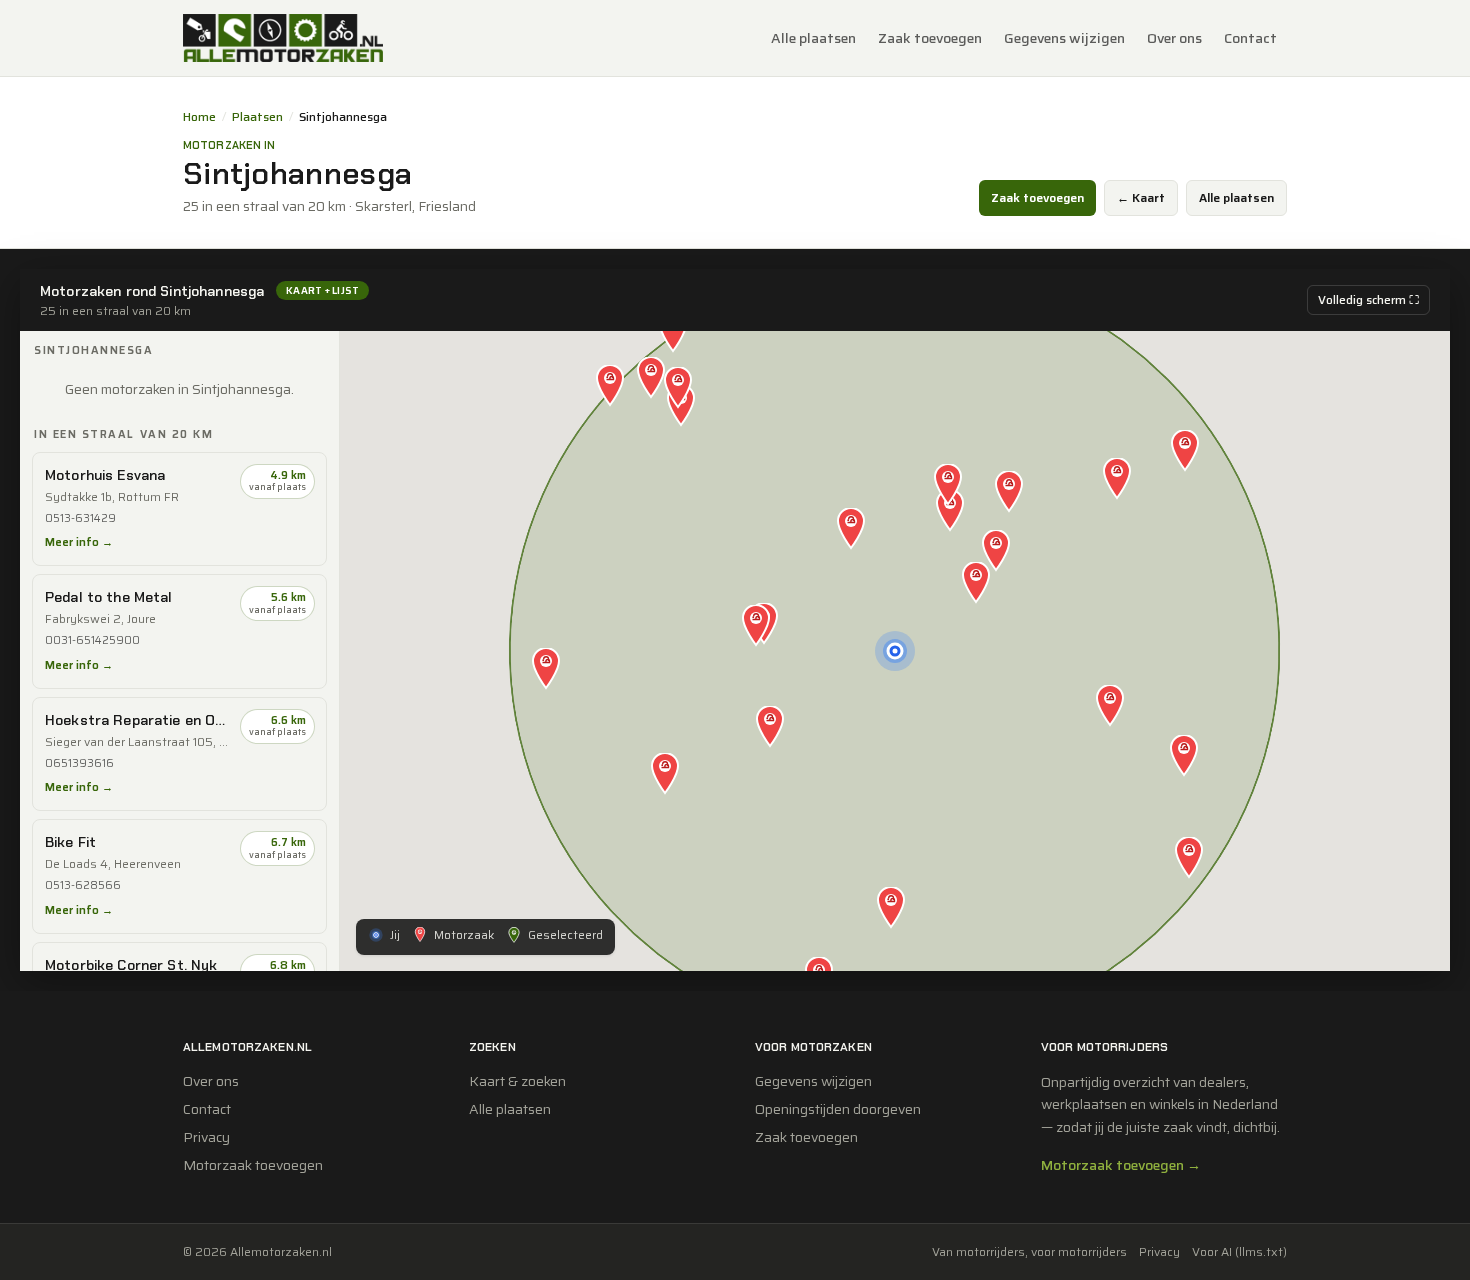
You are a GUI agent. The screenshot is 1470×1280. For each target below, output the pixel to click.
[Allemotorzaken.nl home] (283, 38)
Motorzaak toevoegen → (1121, 1165)
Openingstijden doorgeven (838, 1109)
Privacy (206, 1137)
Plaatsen (257, 117)
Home (199, 117)
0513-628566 (83, 885)
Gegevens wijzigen (1064, 38)
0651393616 (79, 763)
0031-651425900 (92, 640)
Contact (1250, 38)
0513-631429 (80, 518)
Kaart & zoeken (517, 1081)
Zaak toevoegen (930, 38)
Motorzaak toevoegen (253, 1165)
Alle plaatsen (813, 38)
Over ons (1174, 38)
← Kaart (1141, 197)
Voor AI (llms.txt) (1239, 1252)
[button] (976, 584)
